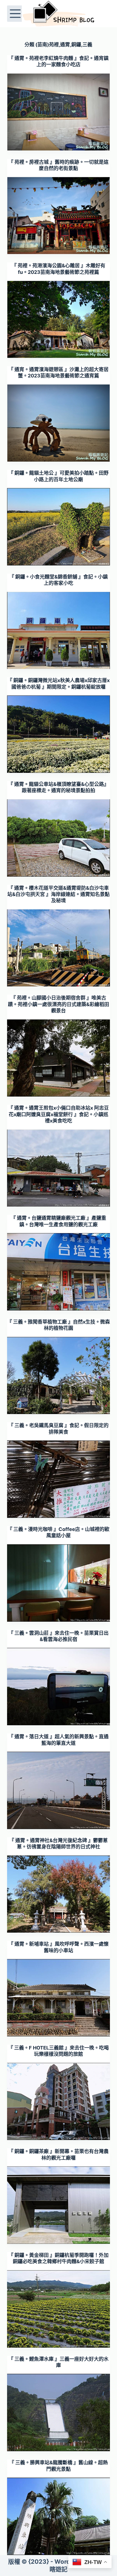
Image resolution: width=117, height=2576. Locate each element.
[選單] (15, 14)
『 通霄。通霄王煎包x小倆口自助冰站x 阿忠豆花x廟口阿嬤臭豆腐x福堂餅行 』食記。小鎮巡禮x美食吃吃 (59, 1114)
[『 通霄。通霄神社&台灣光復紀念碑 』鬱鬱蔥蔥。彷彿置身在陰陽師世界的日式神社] (59, 1894)
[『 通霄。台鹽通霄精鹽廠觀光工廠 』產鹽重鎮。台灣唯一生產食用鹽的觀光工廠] (59, 1272)
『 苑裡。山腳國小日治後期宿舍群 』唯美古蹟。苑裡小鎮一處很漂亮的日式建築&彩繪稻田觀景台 (59, 1004)
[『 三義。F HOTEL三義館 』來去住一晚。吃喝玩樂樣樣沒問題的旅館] (59, 2102)
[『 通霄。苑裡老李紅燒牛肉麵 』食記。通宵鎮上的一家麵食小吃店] (59, 112)
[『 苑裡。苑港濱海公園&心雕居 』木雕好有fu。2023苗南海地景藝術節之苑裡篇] (59, 319)
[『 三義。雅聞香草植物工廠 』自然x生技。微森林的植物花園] (59, 1376)
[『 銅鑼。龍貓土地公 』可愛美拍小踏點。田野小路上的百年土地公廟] (59, 527)
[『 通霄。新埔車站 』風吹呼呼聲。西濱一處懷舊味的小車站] (59, 1998)
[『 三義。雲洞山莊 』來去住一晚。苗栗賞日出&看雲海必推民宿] (59, 1687)
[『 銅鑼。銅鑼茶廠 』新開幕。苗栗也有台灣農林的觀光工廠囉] (59, 2205)
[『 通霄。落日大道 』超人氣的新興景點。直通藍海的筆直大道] (59, 1790)
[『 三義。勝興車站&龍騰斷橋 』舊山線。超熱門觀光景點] (59, 2516)
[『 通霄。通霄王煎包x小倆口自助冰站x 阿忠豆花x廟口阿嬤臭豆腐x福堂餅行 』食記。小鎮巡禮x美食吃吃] (59, 1168)
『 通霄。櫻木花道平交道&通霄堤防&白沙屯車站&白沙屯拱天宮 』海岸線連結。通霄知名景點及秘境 (59, 894)
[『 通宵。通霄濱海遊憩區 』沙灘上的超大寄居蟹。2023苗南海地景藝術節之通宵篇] (59, 423)
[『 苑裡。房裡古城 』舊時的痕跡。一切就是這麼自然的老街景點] (59, 216)
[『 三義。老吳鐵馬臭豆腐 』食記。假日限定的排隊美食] (59, 1479)
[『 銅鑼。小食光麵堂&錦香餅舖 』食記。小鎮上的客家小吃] (59, 631)
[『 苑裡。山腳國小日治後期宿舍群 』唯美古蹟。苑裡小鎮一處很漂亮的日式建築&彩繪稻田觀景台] (59, 1058)
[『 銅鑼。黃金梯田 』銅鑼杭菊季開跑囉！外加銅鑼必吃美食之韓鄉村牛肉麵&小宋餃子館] (59, 2309)
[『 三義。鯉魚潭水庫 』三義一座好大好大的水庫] (59, 2412)
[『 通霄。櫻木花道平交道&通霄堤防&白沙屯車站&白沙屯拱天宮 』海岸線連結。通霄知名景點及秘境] (59, 948)
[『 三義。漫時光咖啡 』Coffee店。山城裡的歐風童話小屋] (59, 1583)
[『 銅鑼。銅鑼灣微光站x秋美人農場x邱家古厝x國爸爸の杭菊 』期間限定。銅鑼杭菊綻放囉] (59, 734)
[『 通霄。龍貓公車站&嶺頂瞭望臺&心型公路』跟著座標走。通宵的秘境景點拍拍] (59, 838)
